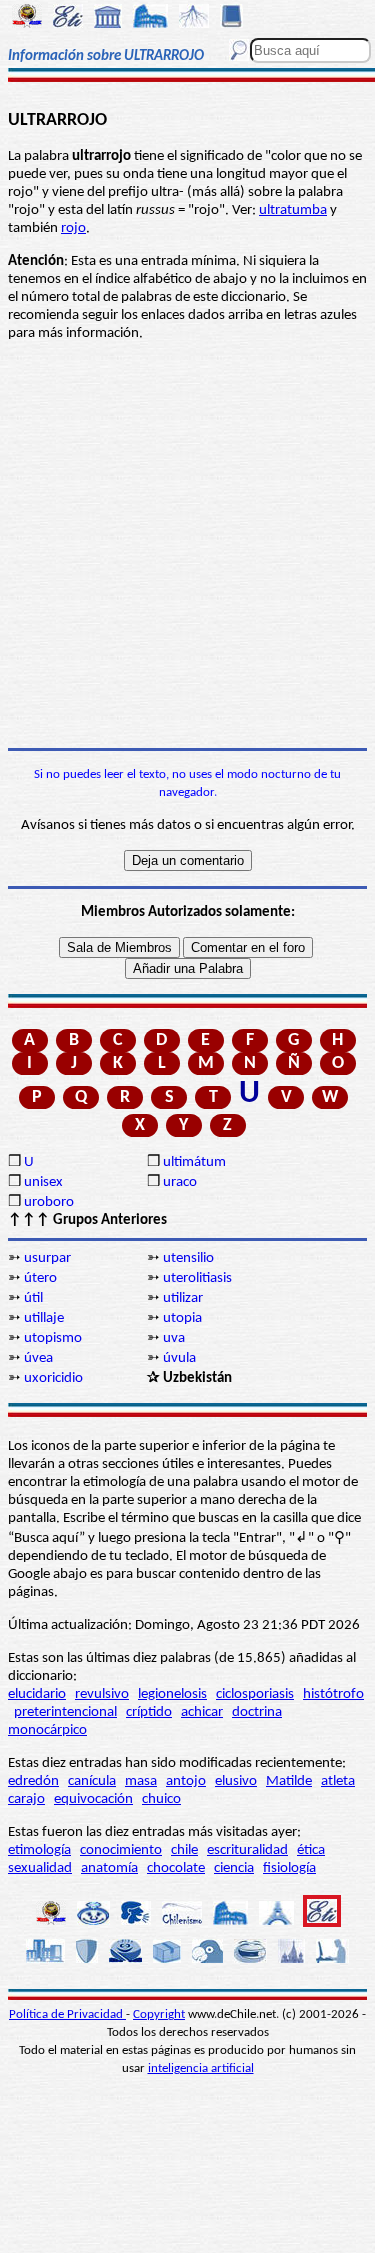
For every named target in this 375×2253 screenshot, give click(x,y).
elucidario (37, 1694)
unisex (43, 1182)
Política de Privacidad (67, 2014)
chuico (161, 1799)
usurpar (47, 1258)
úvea (38, 1358)
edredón (33, 1781)
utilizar (183, 1298)
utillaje (44, 1318)
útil (33, 1298)
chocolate (176, 1868)
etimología (39, 1850)
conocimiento (121, 1850)
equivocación (93, 1799)
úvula (179, 1358)
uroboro (49, 1202)
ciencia (234, 1868)
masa (141, 1781)
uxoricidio (53, 1378)
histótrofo (333, 1694)
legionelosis (172, 1694)
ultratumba (293, 210)
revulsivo (102, 1694)
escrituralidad (247, 1850)
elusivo (236, 1781)
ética (311, 1850)
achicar (202, 1712)
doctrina (257, 1712)
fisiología (289, 1868)
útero (40, 1278)
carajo (26, 1799)
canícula (92, 1781)
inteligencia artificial (201, 2068)
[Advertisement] (187, 545)
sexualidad (40, 1868)
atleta (338, 1781)
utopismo (53, 1338)
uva (174, 1338)
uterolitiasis (197, 1278)
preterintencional (65, 1712)
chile (184, 1850)
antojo (186, 1781)
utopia (182, 1318)
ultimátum (194, 1162)
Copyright (159, 2014)
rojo (73, 228)
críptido (149, 1712)
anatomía (109, 1868)
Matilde (289, 1781)
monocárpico (47, 1730)
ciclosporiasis (255, 1694)
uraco (180, 1182)
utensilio (188, 1258)
